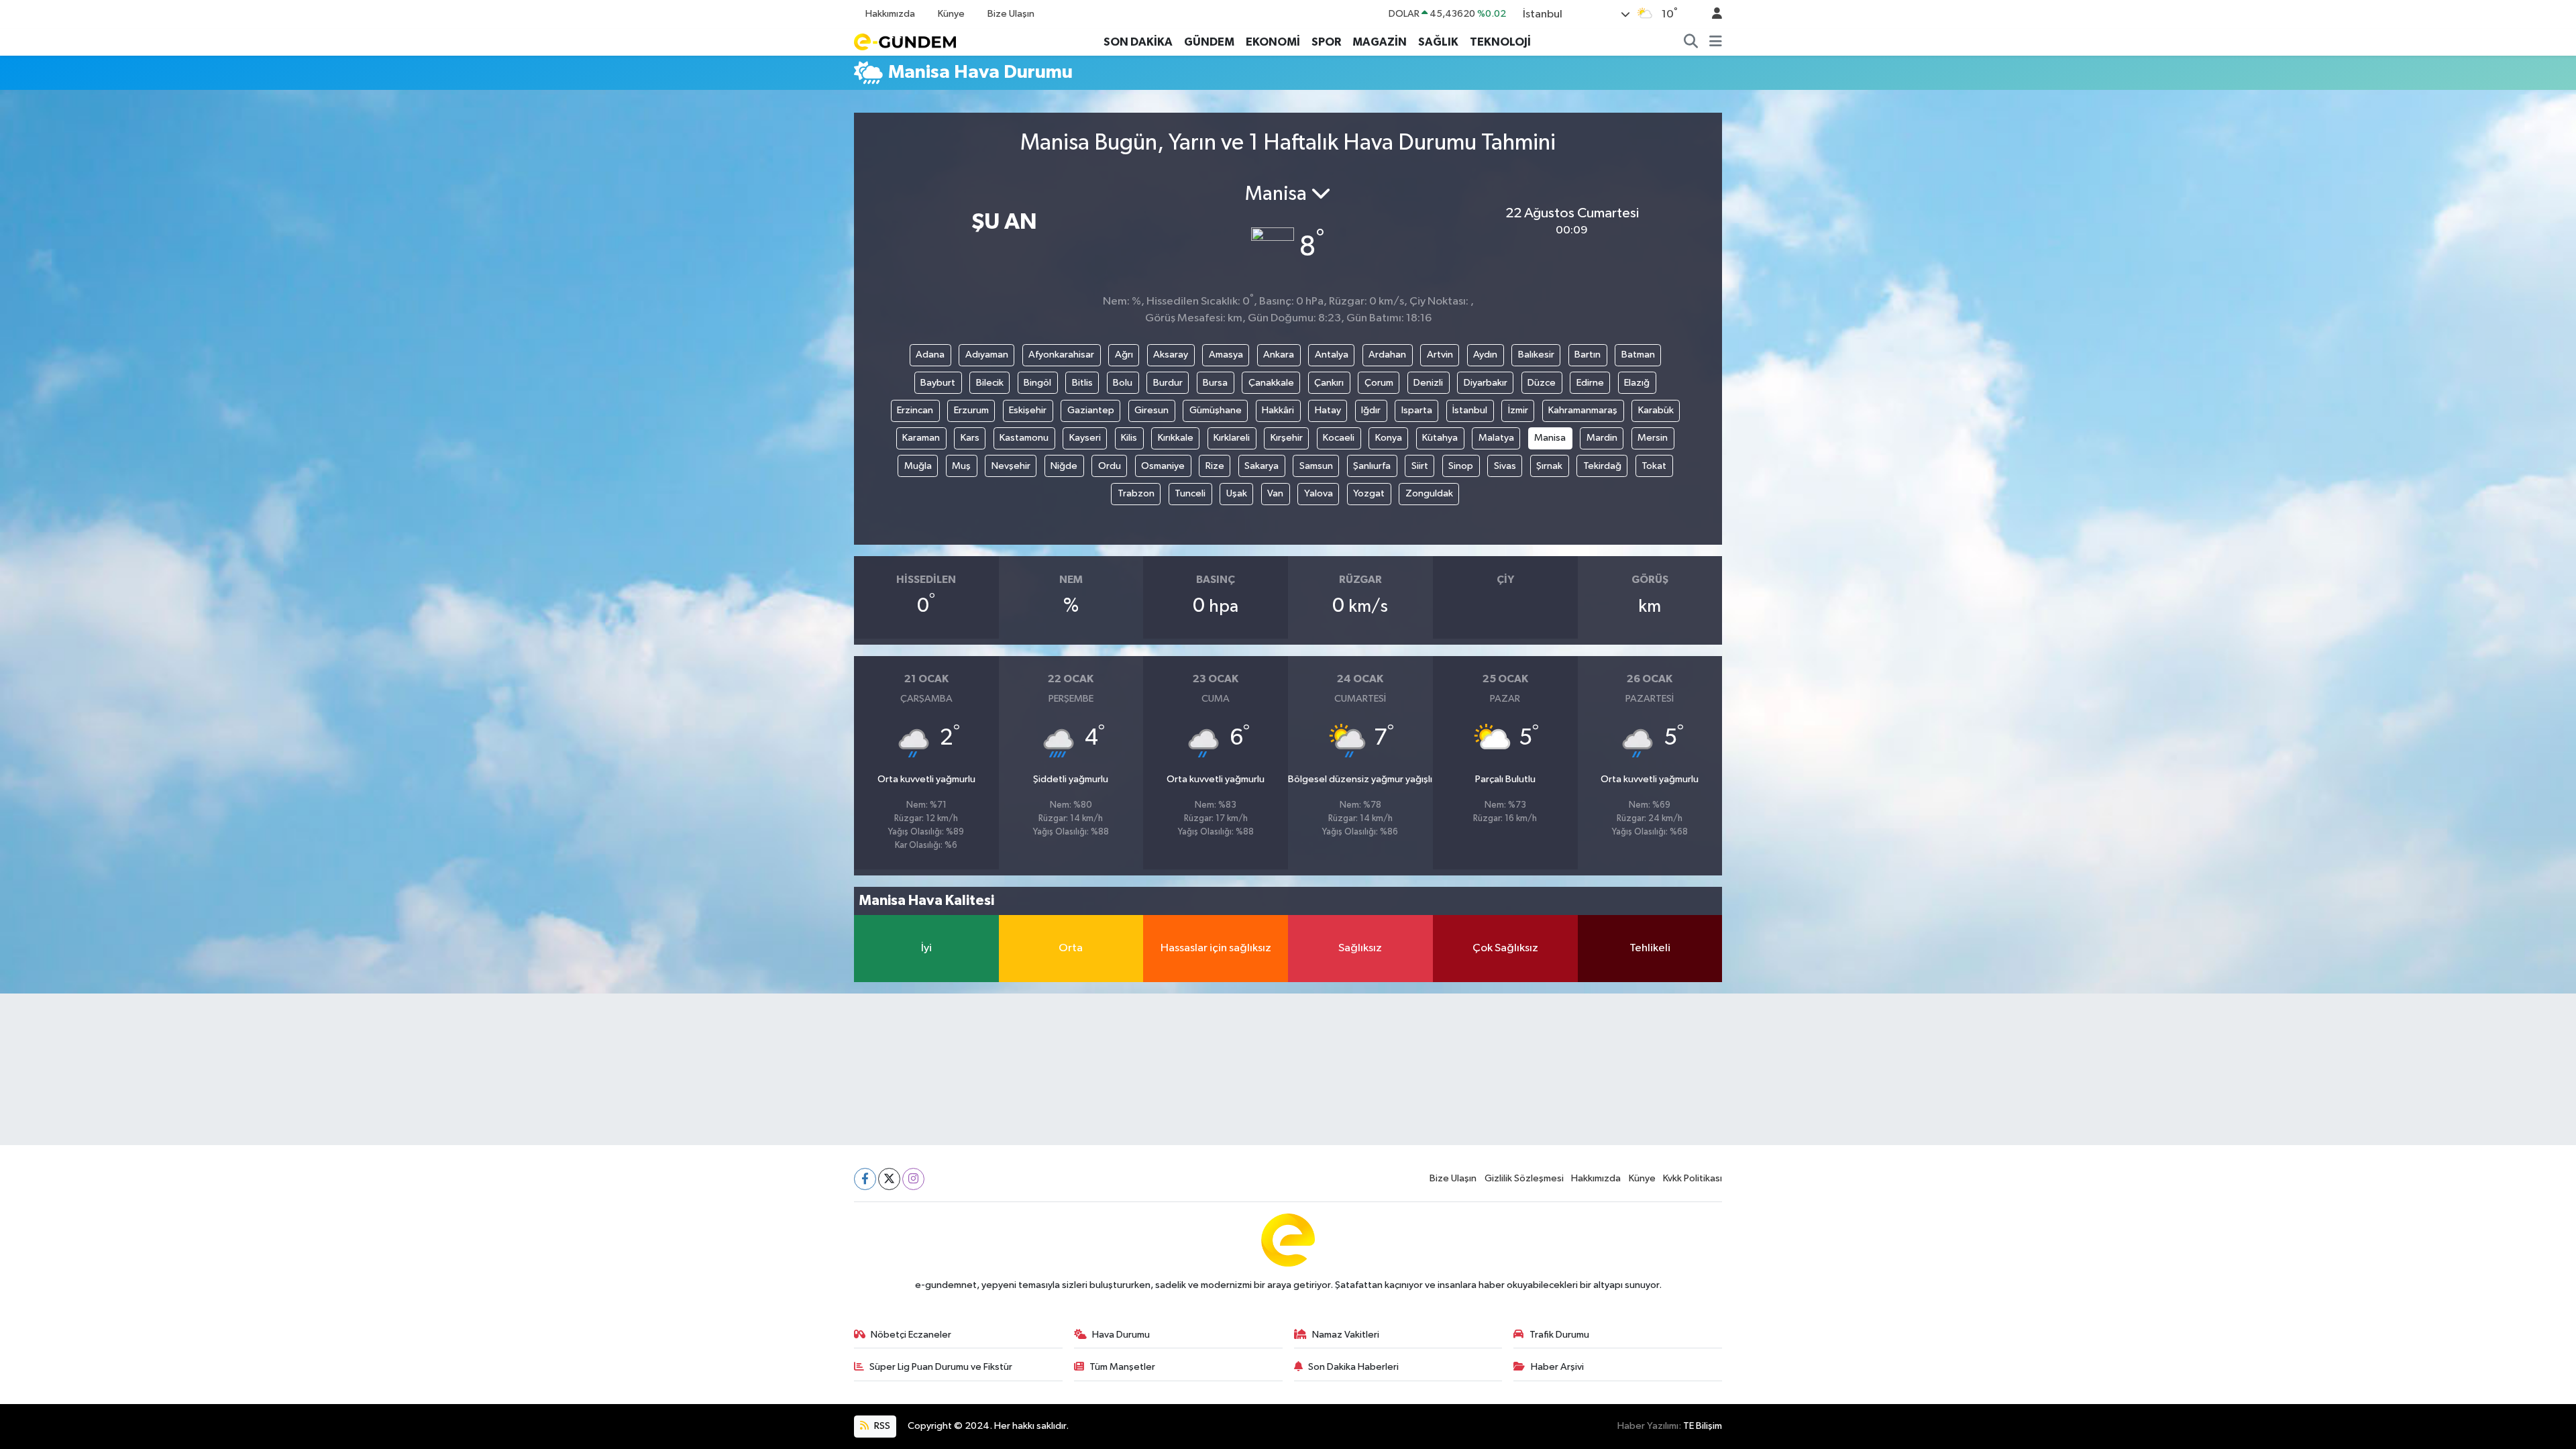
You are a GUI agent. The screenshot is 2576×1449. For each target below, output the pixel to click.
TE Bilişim (1703, 1426)
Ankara (1279, 355)
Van (1275, 493)
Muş (961, 466)
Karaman (921, 438)
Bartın (1588, 355)
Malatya (1496, 438)
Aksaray (1171, 355)
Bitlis (1082, 383)
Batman (1638, 355)
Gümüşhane (1216, 410)
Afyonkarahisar (1061, 355)
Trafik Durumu (1559, 1335)
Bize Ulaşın (1011, 14)
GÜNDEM (1209, 42)
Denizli (1428, 383)
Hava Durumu (1121, 1335)
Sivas (1505, 466)
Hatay (1328, 410)
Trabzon (1136, 493)
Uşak (1237, 493)
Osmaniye (1163, 466)
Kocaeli (1339, 438)
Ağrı (1124, 355)
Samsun (1316, 466)
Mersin (1653, 438)
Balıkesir (1536, 355)
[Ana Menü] (1716, 42)
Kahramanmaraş (1583, 410)
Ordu (1110, 466)
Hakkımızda (890, 14)
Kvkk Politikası (1693, 1178)
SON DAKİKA (1138, 42)
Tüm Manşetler (1122, 1367)
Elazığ (1637, 383)
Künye (951, 14)
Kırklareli (1232, 438)
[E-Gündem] (905, 41)
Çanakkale (1271, 383)
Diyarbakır (1486, 383)
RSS (881, 1426)
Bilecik (990, 383)
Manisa (1550, 438)
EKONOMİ (1273, 42)
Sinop (1461, 466)
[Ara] (1691, 42)
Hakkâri (1278, 410)
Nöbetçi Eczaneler (911, 1335)
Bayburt (938, 383)
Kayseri (1085, 438)
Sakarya (1262, 466)
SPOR (1326, 42)
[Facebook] (865, 1179)
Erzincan (915, 410)
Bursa (1215, 383)
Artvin (1440, 355)
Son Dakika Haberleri (1353, 1367)
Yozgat (1369, 493)
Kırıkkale (1176, 438)
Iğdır (1371, 410)
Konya (1389, 438)
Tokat (1654, 466)
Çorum (1379, 383)
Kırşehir (1287, 438)
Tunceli (1190, 493)
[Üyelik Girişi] (1711, 14)
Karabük (1656, 410)
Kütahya (1440, 438)
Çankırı (1329, 383)
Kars (970, 438)
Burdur (1168, 383)
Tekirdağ (1602, 466)
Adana (930, 355)
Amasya (1226, 355)
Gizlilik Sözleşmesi (1524, 1178)
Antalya (1332, 355)
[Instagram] (913, 1179)
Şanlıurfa (1372, 466)
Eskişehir (1028, 410)
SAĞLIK (1438, 42)
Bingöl (1037, 383)
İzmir (1518, 410)
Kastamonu (1024, 438)
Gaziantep (1091, 410)
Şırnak (1549, 466)
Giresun (1151, 410)
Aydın (1485, 355)
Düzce (1542, 383)
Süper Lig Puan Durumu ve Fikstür (941, 1367)
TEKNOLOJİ (1500, 42)
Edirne (1590, 383)
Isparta (1417, 410)
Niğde (1064, 466)
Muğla (918, 466)
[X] (889, 1179)
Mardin (1602, 438)
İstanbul (1470, 410)
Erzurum (971, 410)
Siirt (1420, 466)
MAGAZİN (1380, 42)
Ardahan (1387, 355)
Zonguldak (1429, 493)
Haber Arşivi (1557, 1367)
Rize (1215, 466)
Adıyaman (987, 355)
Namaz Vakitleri (1346, 1335)
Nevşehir (1011, 466)
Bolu (1123, 383)
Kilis (1129, 438)
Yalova (1319, 493)
